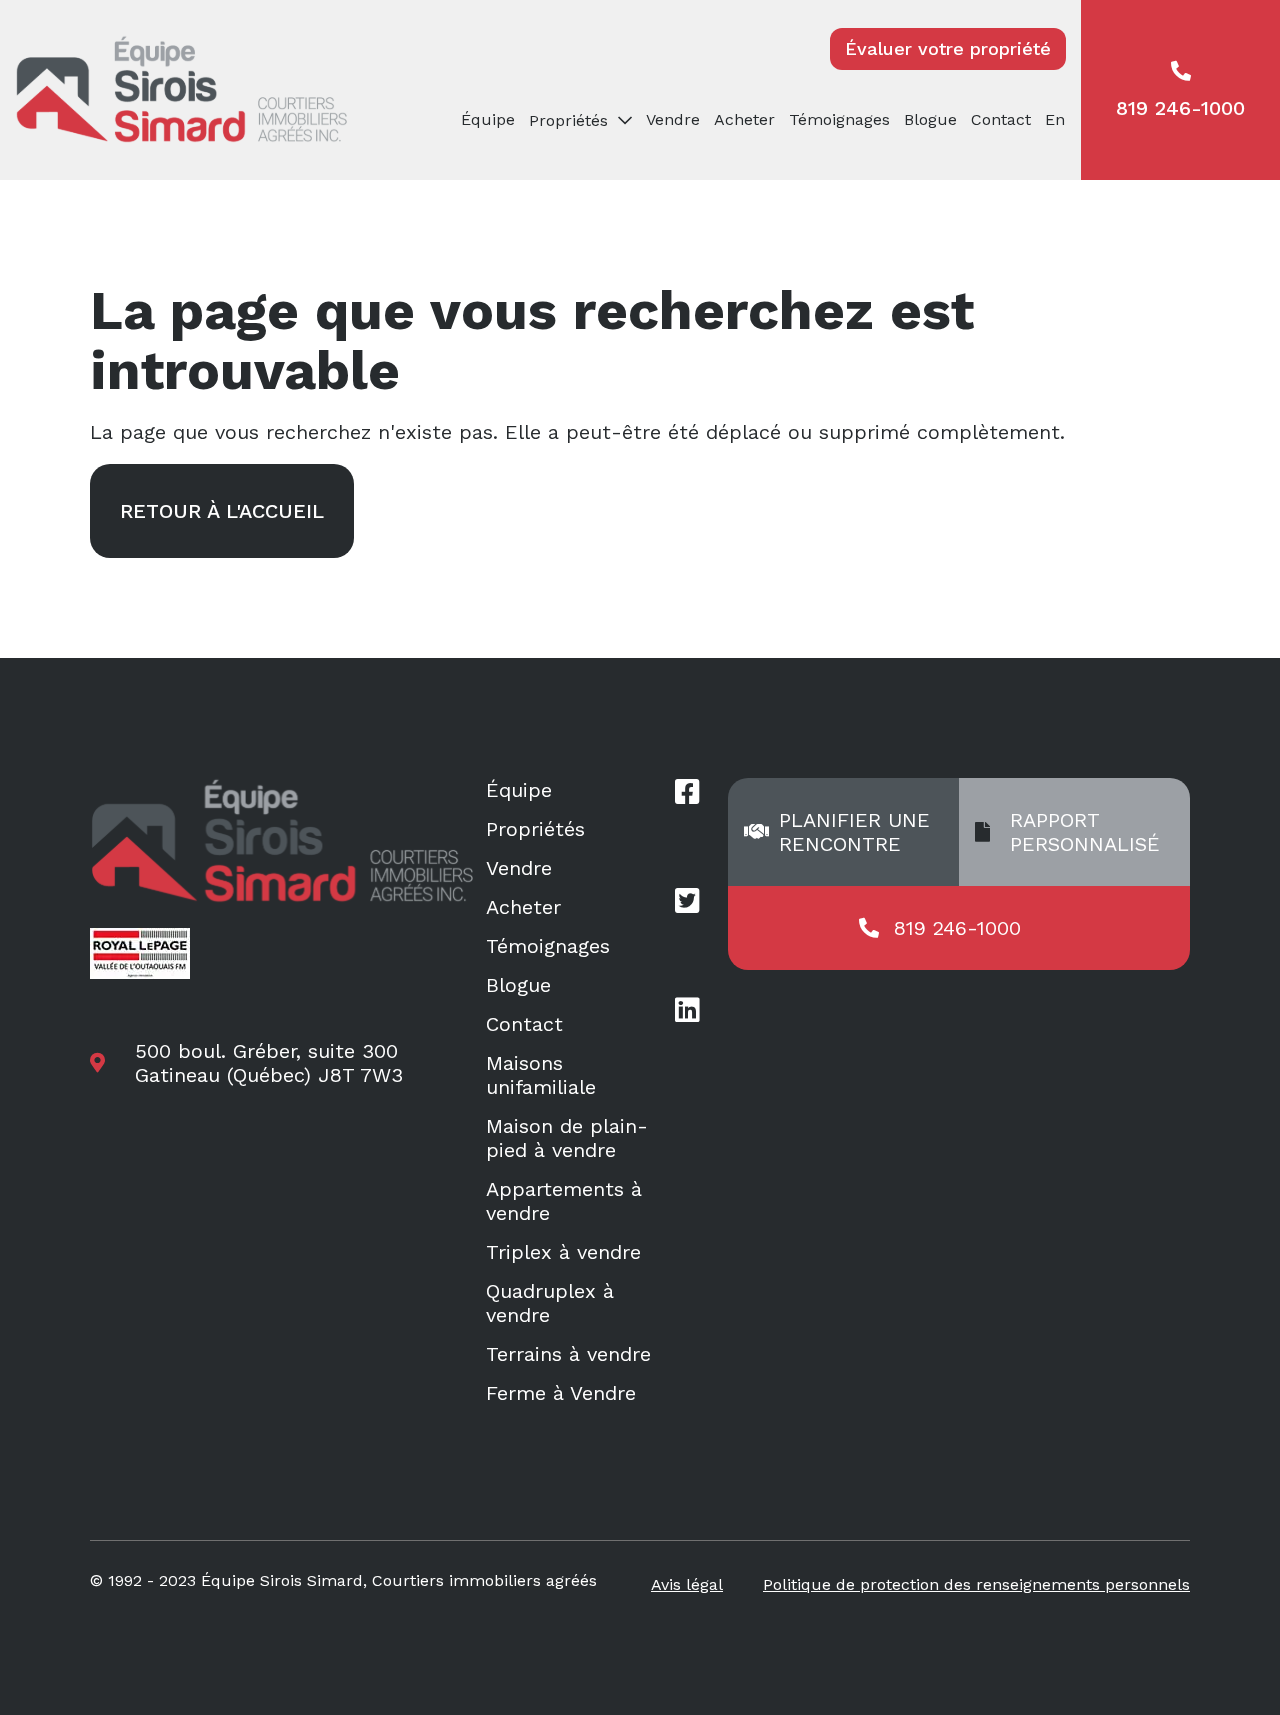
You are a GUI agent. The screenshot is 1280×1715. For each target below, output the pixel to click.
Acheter (744, 119)
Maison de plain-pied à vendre (567, 1138)
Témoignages (839, 119)
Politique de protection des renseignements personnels (976, 1584)
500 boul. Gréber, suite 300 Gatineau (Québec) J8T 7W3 (269, 1063)
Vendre (673, 119)
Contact (1001, 119)
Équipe (488, 119)
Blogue (930, 119)
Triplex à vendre (563, 1252)
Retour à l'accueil (222, 511)
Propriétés (535, 829)
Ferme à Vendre (561, 1393)
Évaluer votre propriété (948, 48)
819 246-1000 (1180, 108)
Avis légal (687, 1584)
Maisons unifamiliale (541, 1075)
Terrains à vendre (568, 1354)
